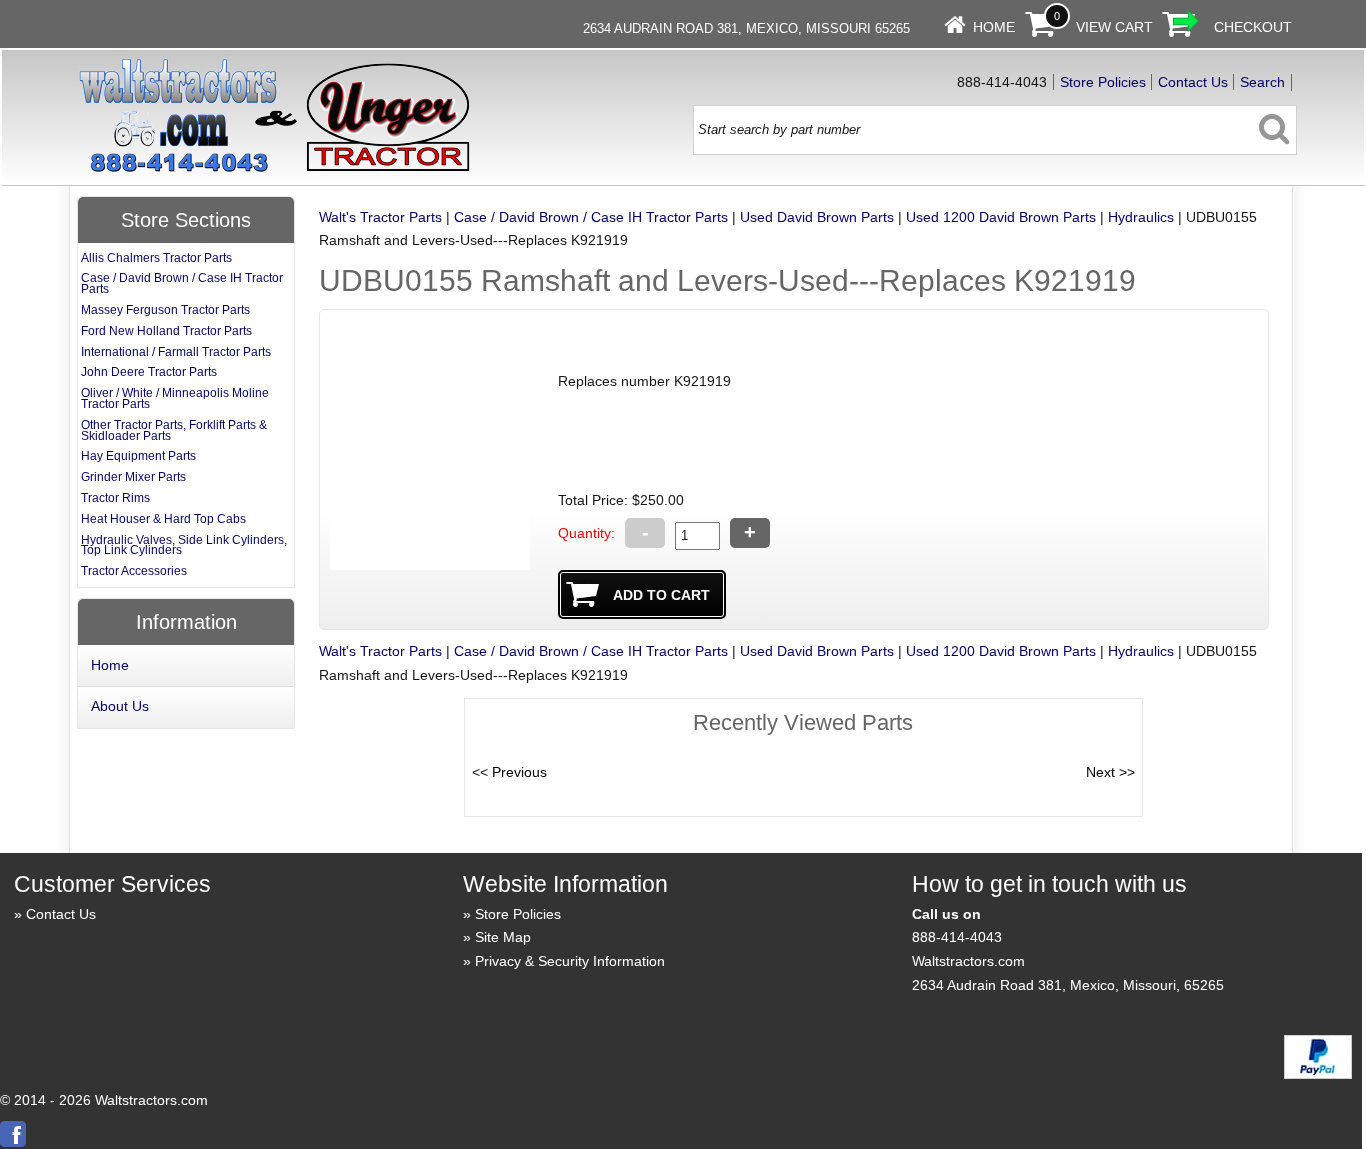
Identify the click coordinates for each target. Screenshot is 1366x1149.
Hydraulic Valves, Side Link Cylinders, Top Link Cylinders (184, 545)
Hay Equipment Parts (138, 456)
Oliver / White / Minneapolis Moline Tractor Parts (175, 398)
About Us (120, 706)
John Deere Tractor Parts (149, 372)
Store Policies (1103, 82)
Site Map (503, 937)
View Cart (1114, 27)
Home (994, 27)
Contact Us (1193, 82)
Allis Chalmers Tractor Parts (156, 258)
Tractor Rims (115, 498)
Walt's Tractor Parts (380, 217)
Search (1262, 82)
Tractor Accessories (134, 571)
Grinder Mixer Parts (133, 477)
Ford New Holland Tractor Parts (166, 331)
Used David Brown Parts (817, 217)
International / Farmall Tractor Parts (176, 352)
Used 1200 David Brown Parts (1001, 217)
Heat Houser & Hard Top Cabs (163, 519)
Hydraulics (1141, 217)
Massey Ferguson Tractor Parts (165, 310)
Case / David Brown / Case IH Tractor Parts (591, 217)
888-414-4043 (957, 937)
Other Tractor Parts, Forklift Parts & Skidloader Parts (174, 430)
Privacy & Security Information (570, 961)
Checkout (1253, 27)
